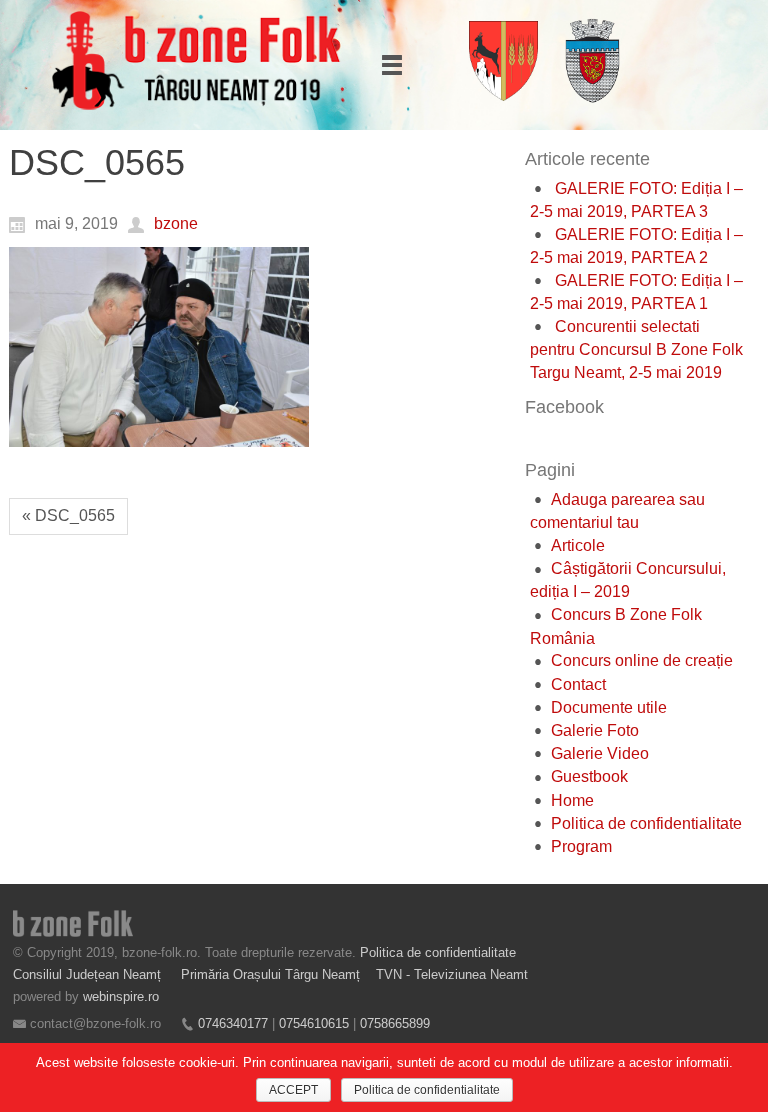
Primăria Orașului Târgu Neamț (270, 974)
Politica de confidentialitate (646, 823)
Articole (578, 545)
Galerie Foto (595, 730)
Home (572, 800)
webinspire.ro (121, 996)
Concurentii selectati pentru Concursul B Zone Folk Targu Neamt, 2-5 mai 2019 (636, 349)
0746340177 (233, 1023)
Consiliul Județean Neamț (89, 974)
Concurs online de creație (642, 660)
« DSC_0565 (68, 515)
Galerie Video (600, 753)
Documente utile (609, 707)
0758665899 (395, 1023)
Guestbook (589, 776)
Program (581, 846)
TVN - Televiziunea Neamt (452, 974)
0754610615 (314, 1023)
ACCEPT (293, 1090)
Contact (578, 684)
